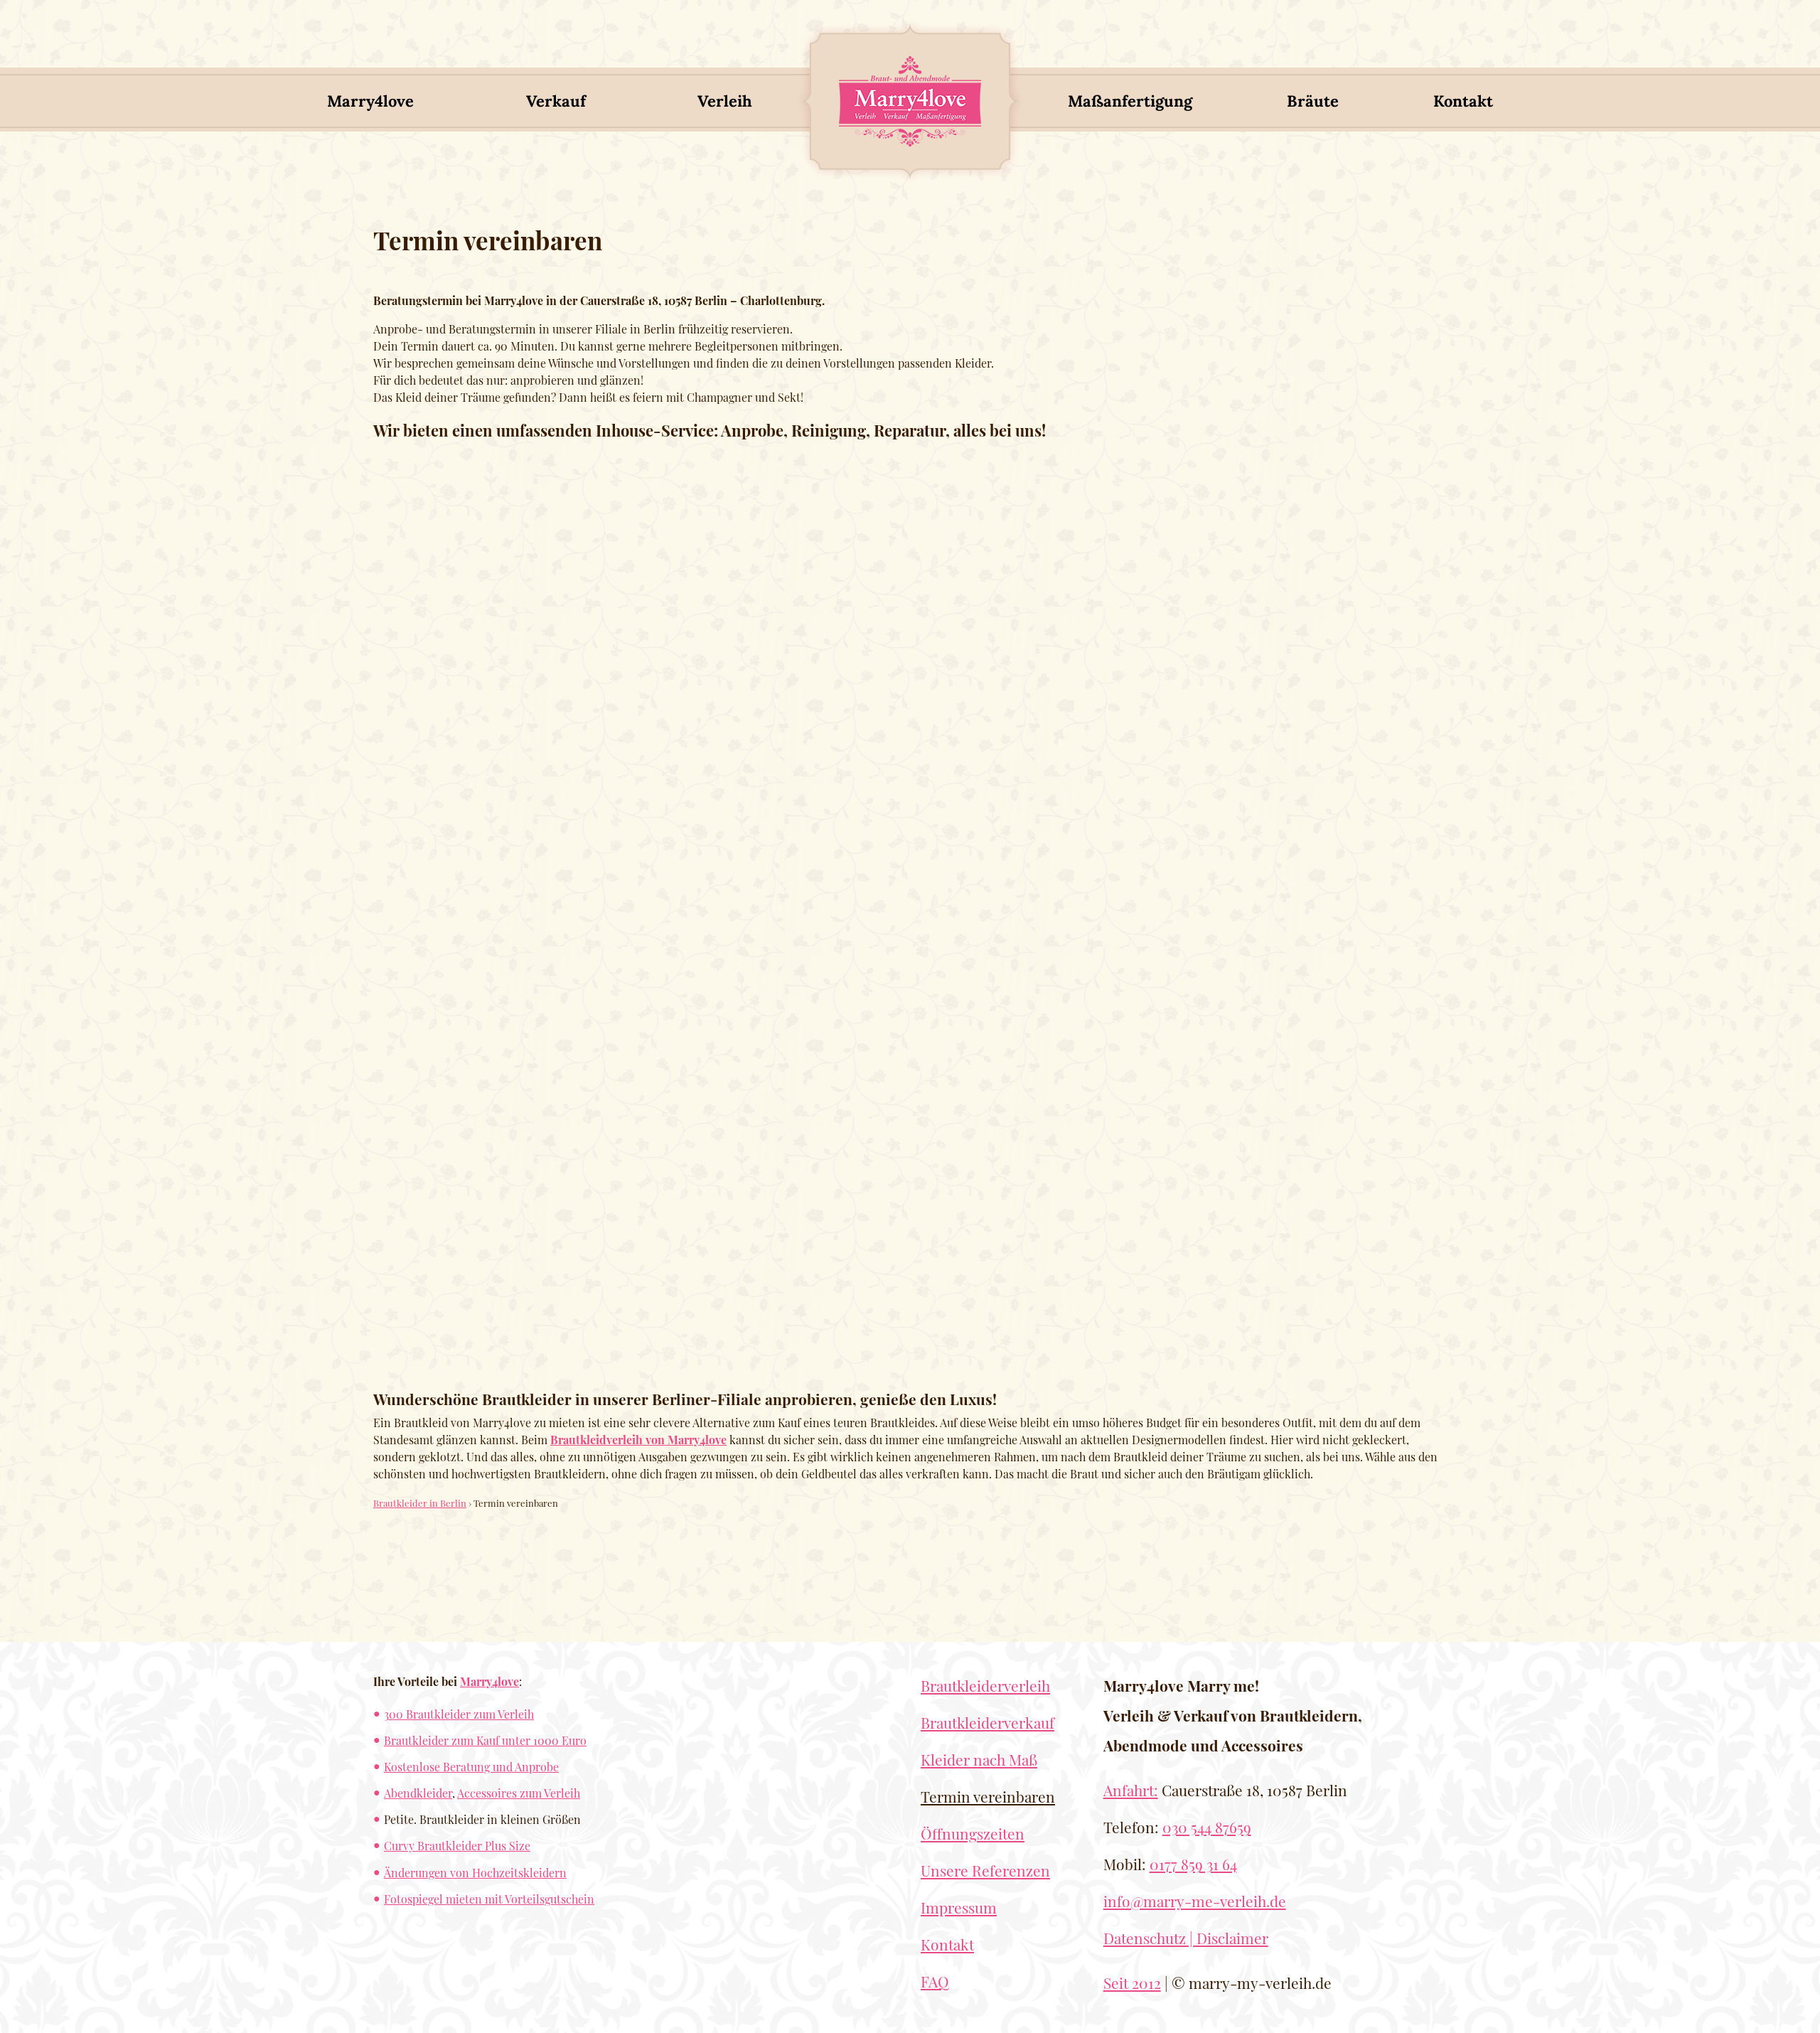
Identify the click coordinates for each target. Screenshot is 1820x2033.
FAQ (935, 1981)
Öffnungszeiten (973, 1833)
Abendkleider (418, 1793)
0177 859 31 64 (1193, 1864)
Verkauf (556, 101)
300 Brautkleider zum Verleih (459, 1714)
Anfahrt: (1131, 1790)
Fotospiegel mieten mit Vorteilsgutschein (489, 1899)
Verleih (725, 101)
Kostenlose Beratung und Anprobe (471, 1767)
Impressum (959, 1907)
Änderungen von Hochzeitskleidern (475, 1873)
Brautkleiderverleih (985, 1685)
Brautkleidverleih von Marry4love (638, 1440)
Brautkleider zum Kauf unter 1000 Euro (485, 1740)
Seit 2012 (1132, 1983)
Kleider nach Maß (979, 1759)
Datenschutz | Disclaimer (1186, 1938)
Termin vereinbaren (988, 1796)
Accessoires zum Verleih (519, 1793)
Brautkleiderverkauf (987, 1722)
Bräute (1313, 101)
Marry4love (370, 101)
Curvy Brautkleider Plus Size (457, 1846)
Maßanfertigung (1130, 101)
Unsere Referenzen (985, 1870)
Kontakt (1463, 101)
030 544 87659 (1207, 1827)
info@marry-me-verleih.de (1195, 1901)
